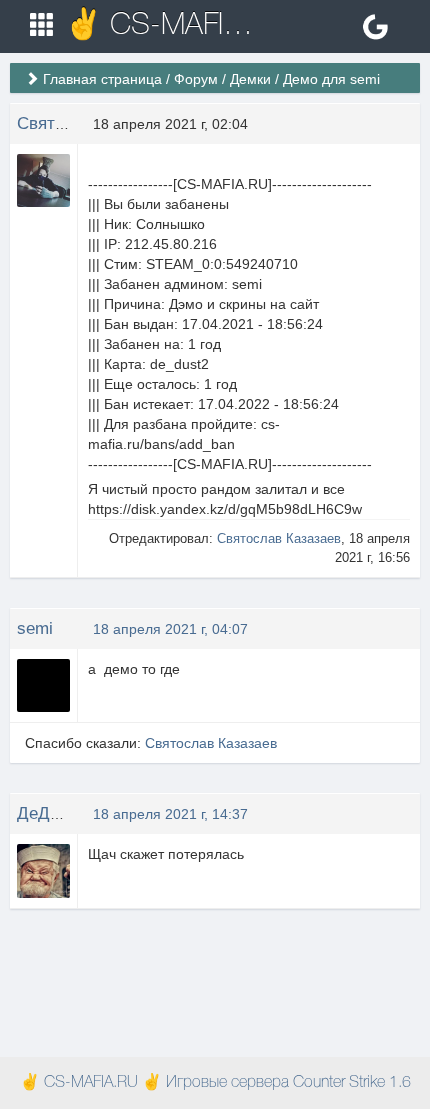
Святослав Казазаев (279, 538)
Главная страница (102, 79)
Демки (250, 79)
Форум (196, 79)
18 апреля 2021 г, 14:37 (170, 814)
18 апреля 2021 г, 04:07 (170, 629)
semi (35, 628)
